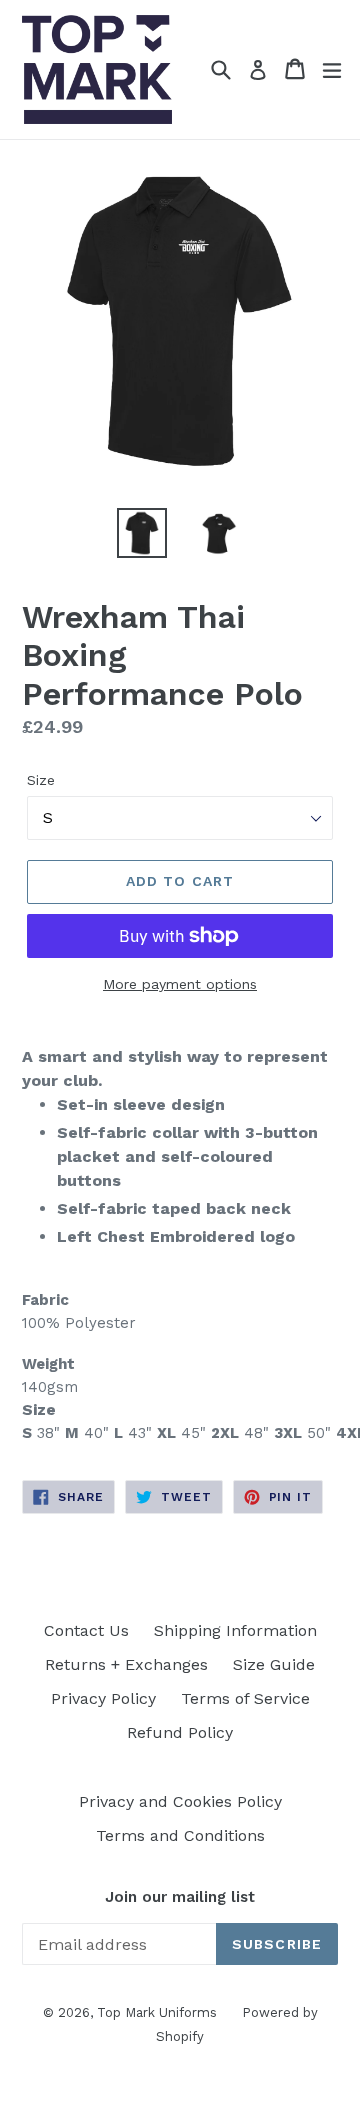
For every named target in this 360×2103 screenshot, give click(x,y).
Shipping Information (235, 1630)
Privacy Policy (103, 1698)
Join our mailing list (180, 1897)
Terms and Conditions (180, 1835)
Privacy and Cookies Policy (180, 1801)
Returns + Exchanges (126, 1664)
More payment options (180, 984)
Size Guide (274, 1664)
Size (41, 780)
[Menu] (332, 69)
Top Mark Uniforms (157, 2012)
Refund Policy (180, 1732)
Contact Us (86, 1630)
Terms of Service (245, 1698)
